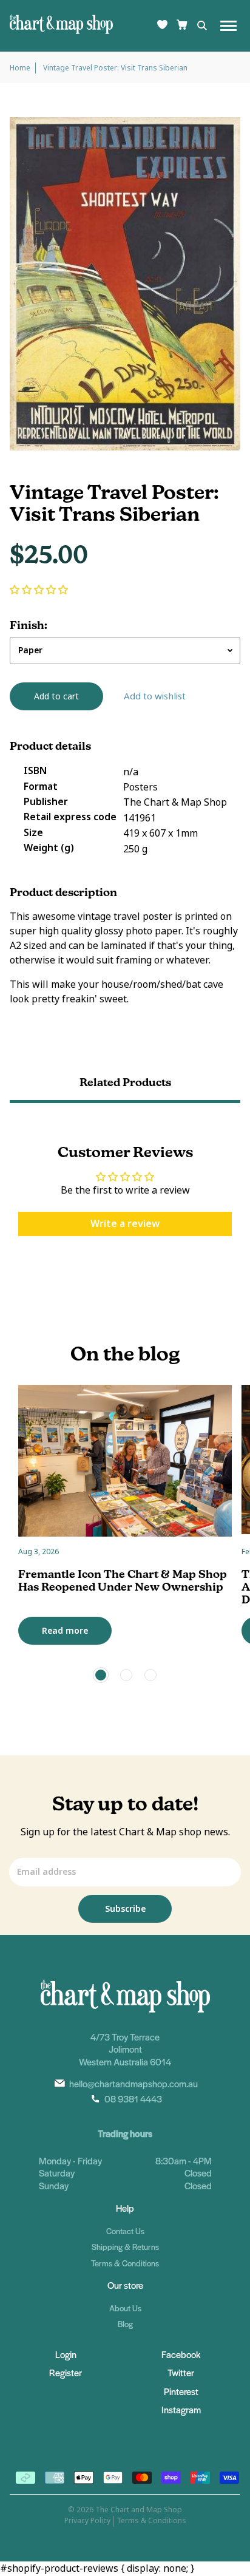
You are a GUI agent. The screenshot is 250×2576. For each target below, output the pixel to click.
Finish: (29, 625)
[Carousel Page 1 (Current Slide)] (101, 1675)
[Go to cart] (182, 26)
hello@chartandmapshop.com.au (133, 2083)
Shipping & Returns (125, 2247)
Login (66, 2354)
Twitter (181, 2372)
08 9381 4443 (133, 2099)
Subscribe (125, 1909)
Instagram (181, 2409)
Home (20, 68)
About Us (125, 2308)
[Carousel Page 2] (126, 1675)
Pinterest (181, 2391)
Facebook (181, 2354)
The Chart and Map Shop (139, 2510)
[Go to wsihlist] (162, 26)
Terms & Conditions (125, 2263)
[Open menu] (228, 26)
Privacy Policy (87, 2521)
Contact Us (125, 2231)
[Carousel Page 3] (150, 1675)
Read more (65, 1631)
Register (66, 2372)
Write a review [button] (125, 1224)
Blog (125, 2324)
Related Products (125, 1082)
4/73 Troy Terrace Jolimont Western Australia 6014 (125, 2049)
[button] (39, 590)
